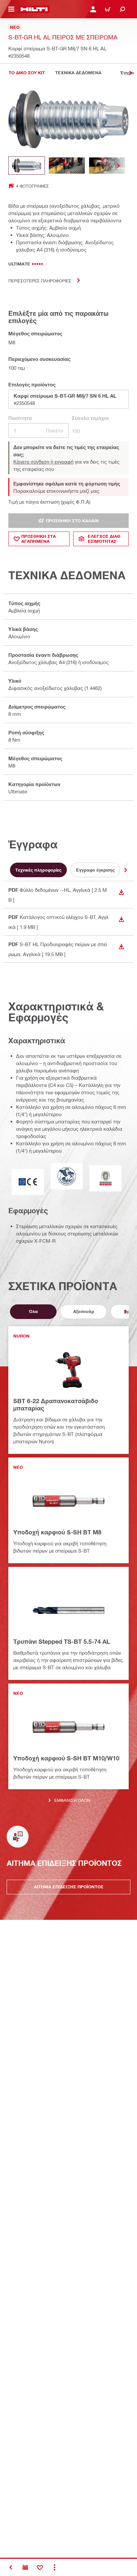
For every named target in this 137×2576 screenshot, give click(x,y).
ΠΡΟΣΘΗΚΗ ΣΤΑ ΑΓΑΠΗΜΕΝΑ (39, 539)
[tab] (27, 73)
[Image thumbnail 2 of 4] (67, 166)
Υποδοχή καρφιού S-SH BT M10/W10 (66, 1758)
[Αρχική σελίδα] (34, 9)
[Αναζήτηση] (122, 9)
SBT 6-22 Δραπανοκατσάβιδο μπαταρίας (56, 1404)
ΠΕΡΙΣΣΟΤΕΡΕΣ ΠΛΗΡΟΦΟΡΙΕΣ (40, 281)
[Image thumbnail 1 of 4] (27, 166)
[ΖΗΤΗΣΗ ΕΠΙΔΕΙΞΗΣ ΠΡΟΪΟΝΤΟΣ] (25, 2567)
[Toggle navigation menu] (11, 9)
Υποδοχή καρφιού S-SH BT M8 (57, 1532)
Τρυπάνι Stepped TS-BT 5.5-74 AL (62, 1641)
